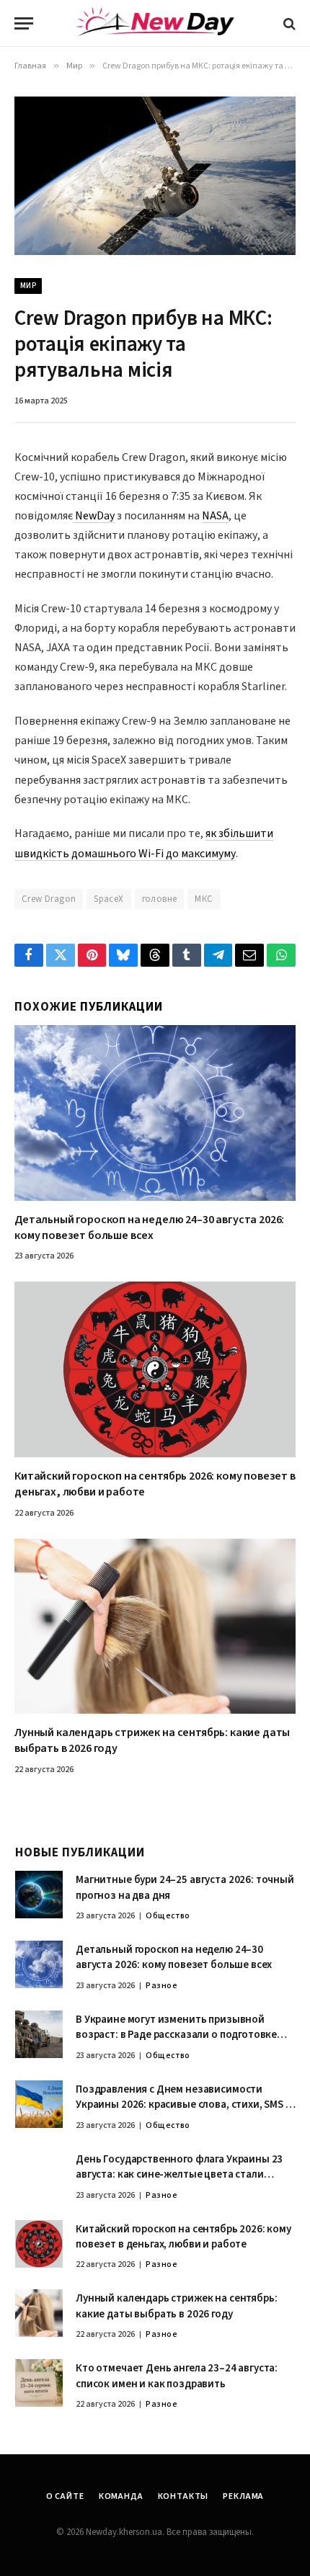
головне (160, 899)
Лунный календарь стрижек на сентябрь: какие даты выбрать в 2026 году (152, 1740)
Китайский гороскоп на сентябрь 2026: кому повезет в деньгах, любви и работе (155, 1484)
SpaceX (108, 899)
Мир (28, 286)
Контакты (183, 2496)
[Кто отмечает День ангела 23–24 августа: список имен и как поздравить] (39, 2383)
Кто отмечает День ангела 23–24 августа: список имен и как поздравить (177, 2376)
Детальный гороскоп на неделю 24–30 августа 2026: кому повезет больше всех (149, 1227)
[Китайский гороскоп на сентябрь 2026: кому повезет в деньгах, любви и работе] (155, 1369)
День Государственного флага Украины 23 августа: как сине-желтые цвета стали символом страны (179, 2175)
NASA (215, 516)
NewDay (94, 516)
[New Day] (155, 24)
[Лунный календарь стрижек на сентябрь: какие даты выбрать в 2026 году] (155, 1627)
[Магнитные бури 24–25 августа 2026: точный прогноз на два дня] (39, 1895)
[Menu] (24, 23)
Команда (121, 2496)
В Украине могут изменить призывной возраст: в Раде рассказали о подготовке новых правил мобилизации (176, 2035)
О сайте (65, 2496)
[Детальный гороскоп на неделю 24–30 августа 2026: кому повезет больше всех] (155, 1113)
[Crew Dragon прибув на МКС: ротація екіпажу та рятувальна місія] (155, 175)
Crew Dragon (49, 899)
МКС (204, 899)
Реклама (243, 2496)
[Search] (288, 23)
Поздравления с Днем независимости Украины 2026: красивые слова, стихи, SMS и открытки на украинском (184, 2105)
